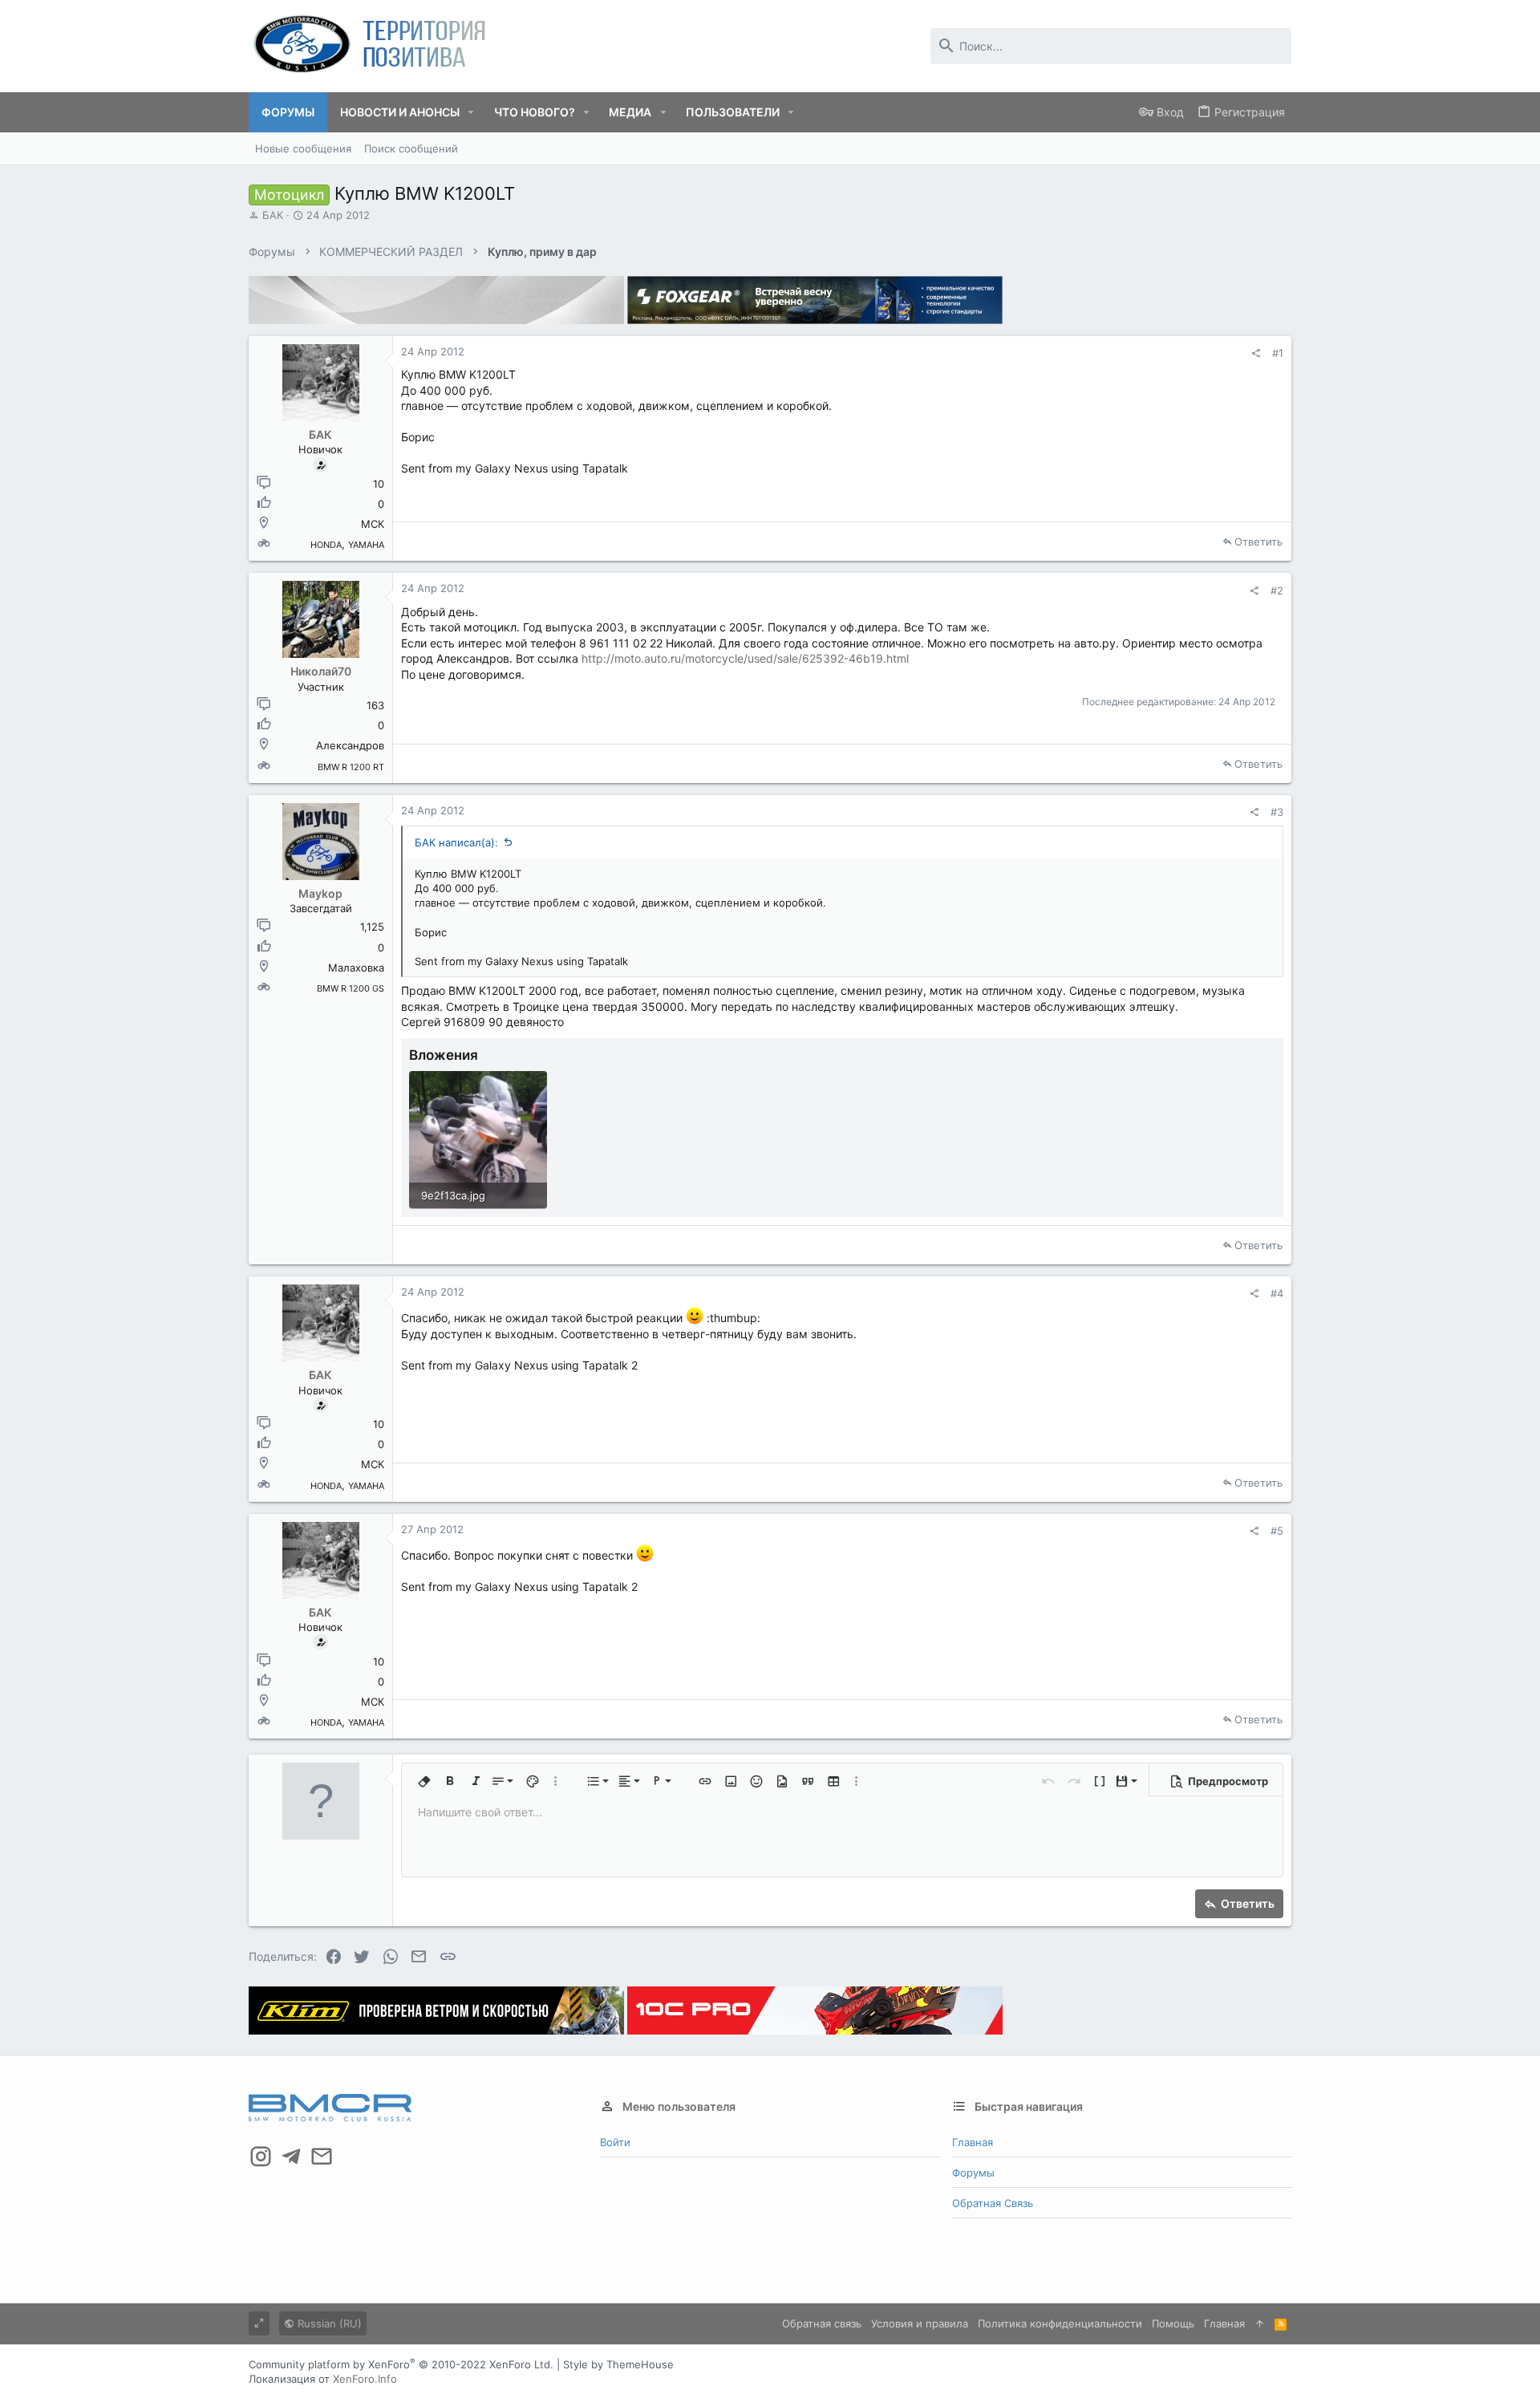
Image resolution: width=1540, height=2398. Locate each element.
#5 (1277, 1531)
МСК (373, 524)
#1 (1278, 353)
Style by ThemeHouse (618, 2364)
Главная (973, 2142)
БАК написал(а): (456, 842)
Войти (615, 2142)
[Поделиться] (1256, 353)
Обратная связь (993, 2203)
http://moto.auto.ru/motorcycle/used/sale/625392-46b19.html (745, 658)
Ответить (1258, 542)
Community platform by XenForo (401, 2364)
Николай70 (321, 671)
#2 (1277, 590)
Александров (350, 745)
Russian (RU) (328, 2323)
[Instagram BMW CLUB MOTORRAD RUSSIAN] (261, 2157)
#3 (1277, 812)
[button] (471, 112)
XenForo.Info (365, 2379)
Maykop (320, 893)
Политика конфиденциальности (1060, 2323)
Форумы (973, 2173)
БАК (273, 215)
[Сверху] (1260, 2323)
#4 (1277, 1293)
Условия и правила (920, 2323)
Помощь (1173, 2323)
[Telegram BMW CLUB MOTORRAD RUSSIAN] (291, 2157)
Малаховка (356, 968)
